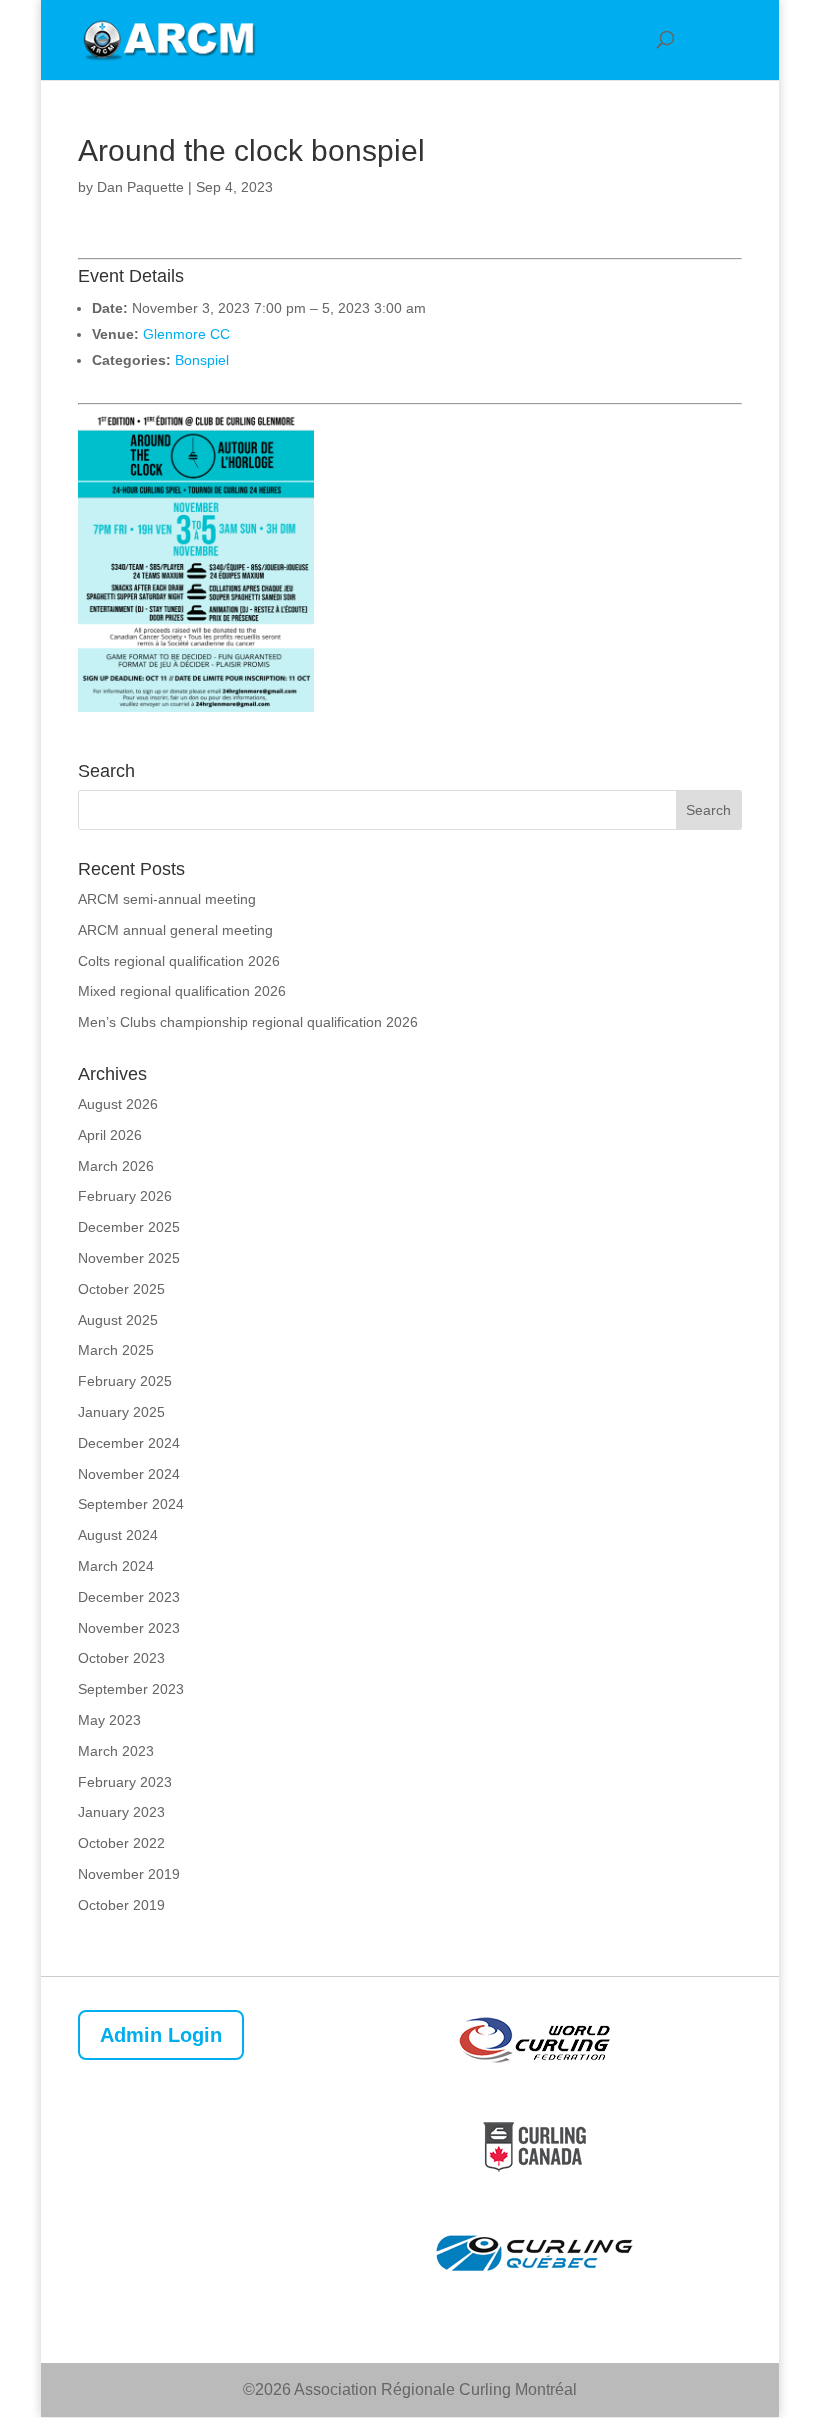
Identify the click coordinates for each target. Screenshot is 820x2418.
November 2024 (129, 1474)
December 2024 (129, 1443)
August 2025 (118, 1320)
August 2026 (118, 1104)
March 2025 (116, 1350)
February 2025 (125, 1381)
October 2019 (121, 1905)
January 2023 (121, 1812)
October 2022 (121, 1843)
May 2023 (109, 1720)
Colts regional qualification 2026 (179, 961)
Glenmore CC (186, 334)
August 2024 (118, 1535)
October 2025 (121, 1289)
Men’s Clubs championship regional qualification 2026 (248, 1022)
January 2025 (121, 1412)
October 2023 (121, 1658)
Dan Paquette (140, 187)
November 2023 (129, 1628)
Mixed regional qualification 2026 (182, 991)
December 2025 (129, 1227)
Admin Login (161, 2035)
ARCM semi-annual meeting (167, 899)
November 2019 (129, 1874)
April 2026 (110, 1135)
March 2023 (116, 1751)
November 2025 (129, 1258)
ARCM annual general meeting (175, 930)
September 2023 (131, 1689)
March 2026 (116, 1166)
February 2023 (125, 1782)
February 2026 (125, 1196)
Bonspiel (202, 360)
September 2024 (131, 1504)
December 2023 (129, 1597)
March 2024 (116, 1566)
